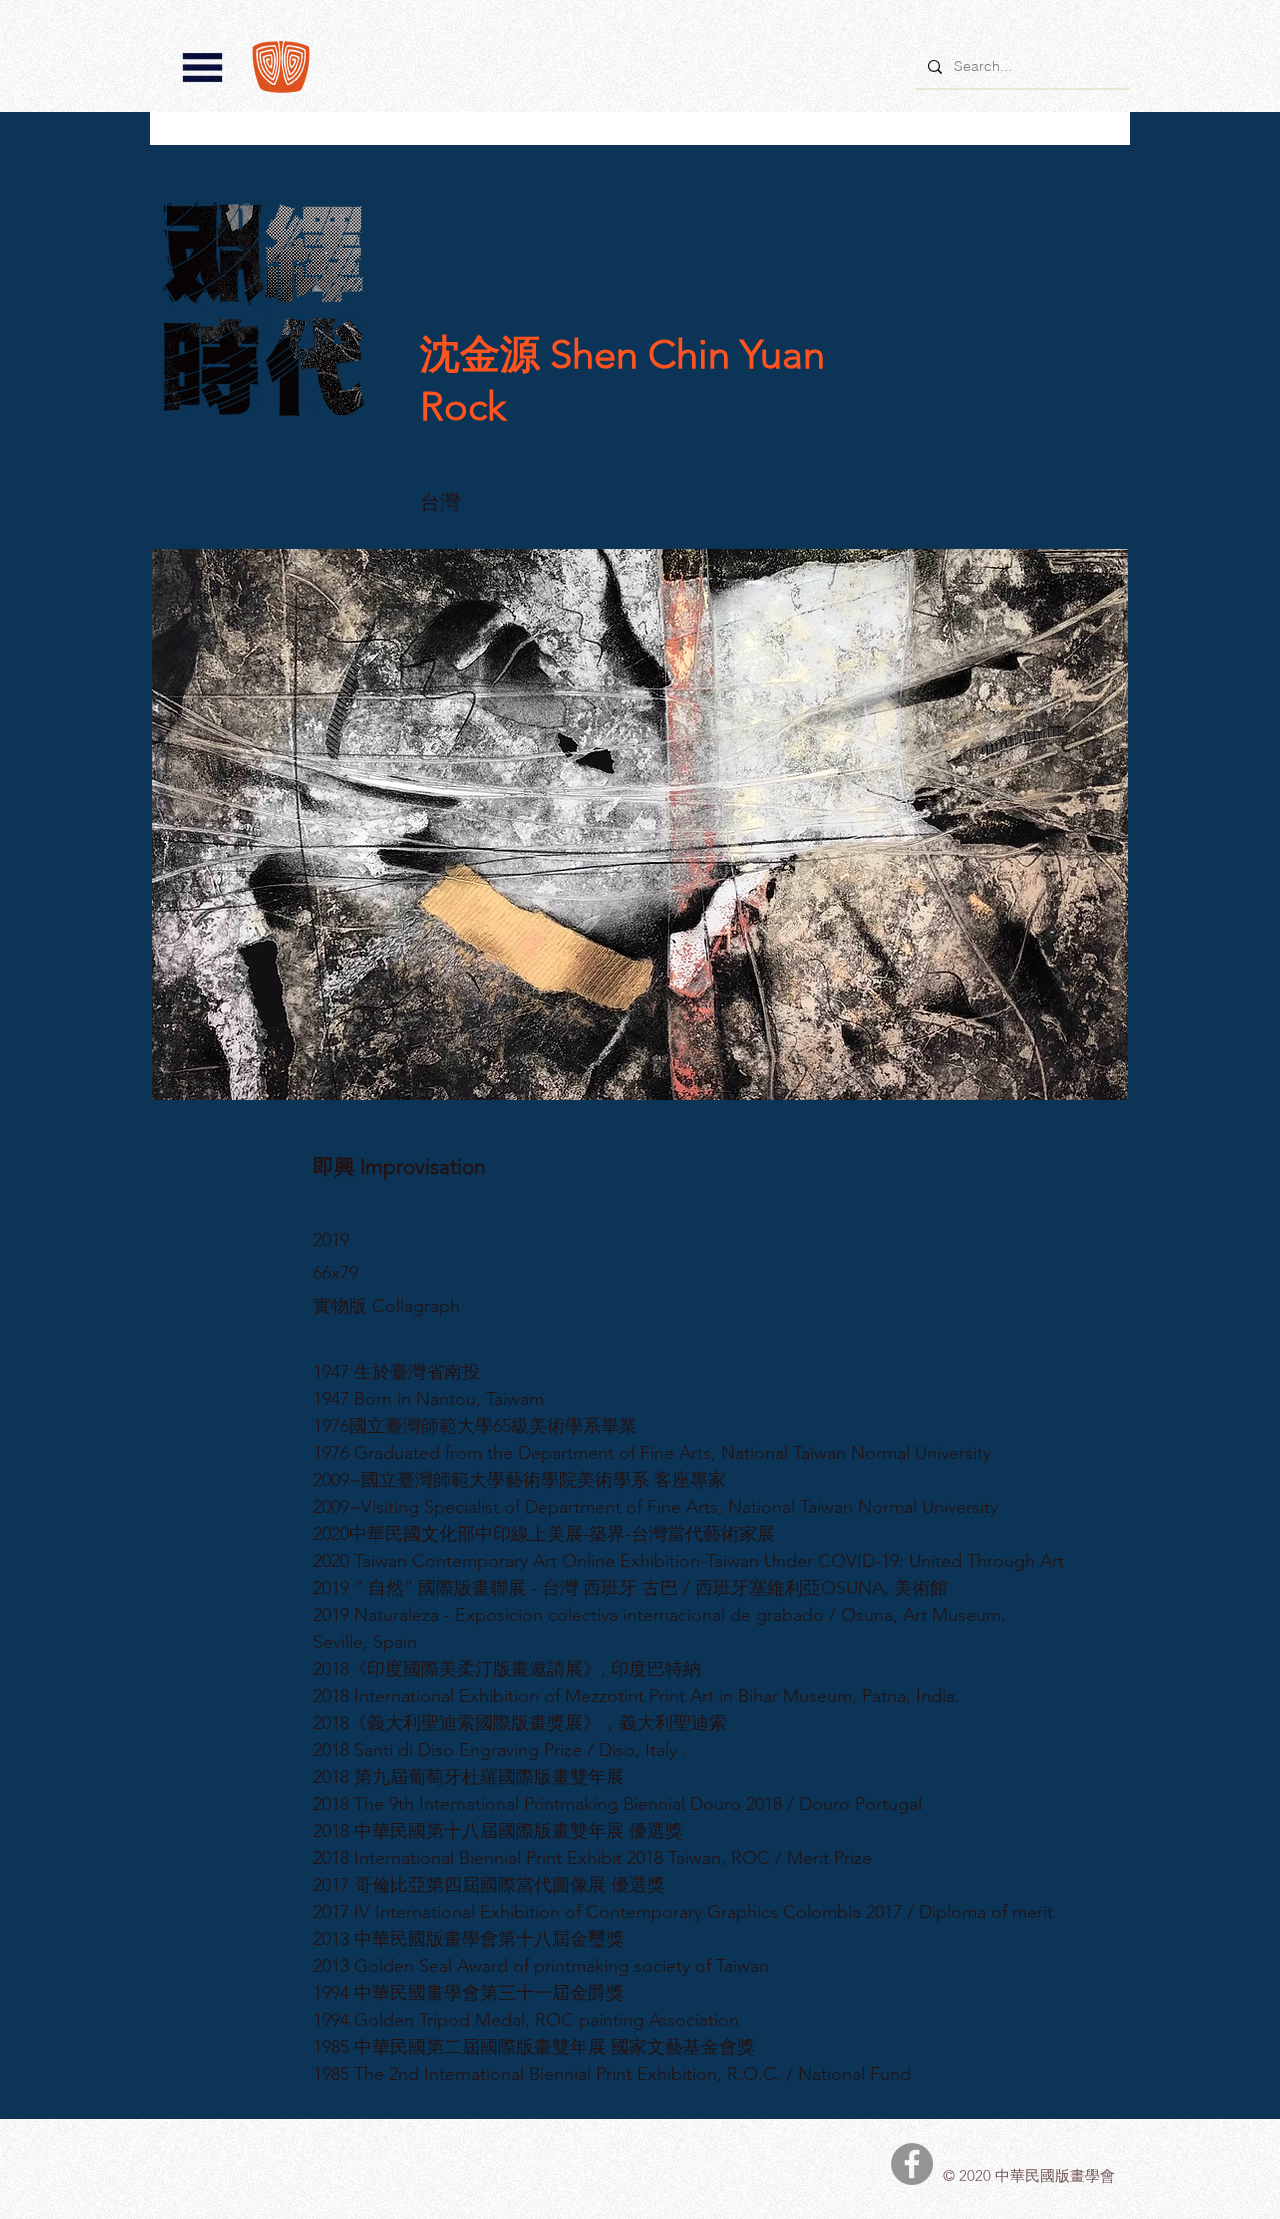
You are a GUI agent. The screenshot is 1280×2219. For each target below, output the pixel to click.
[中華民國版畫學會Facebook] (912, 2164)
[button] (202, 67)
